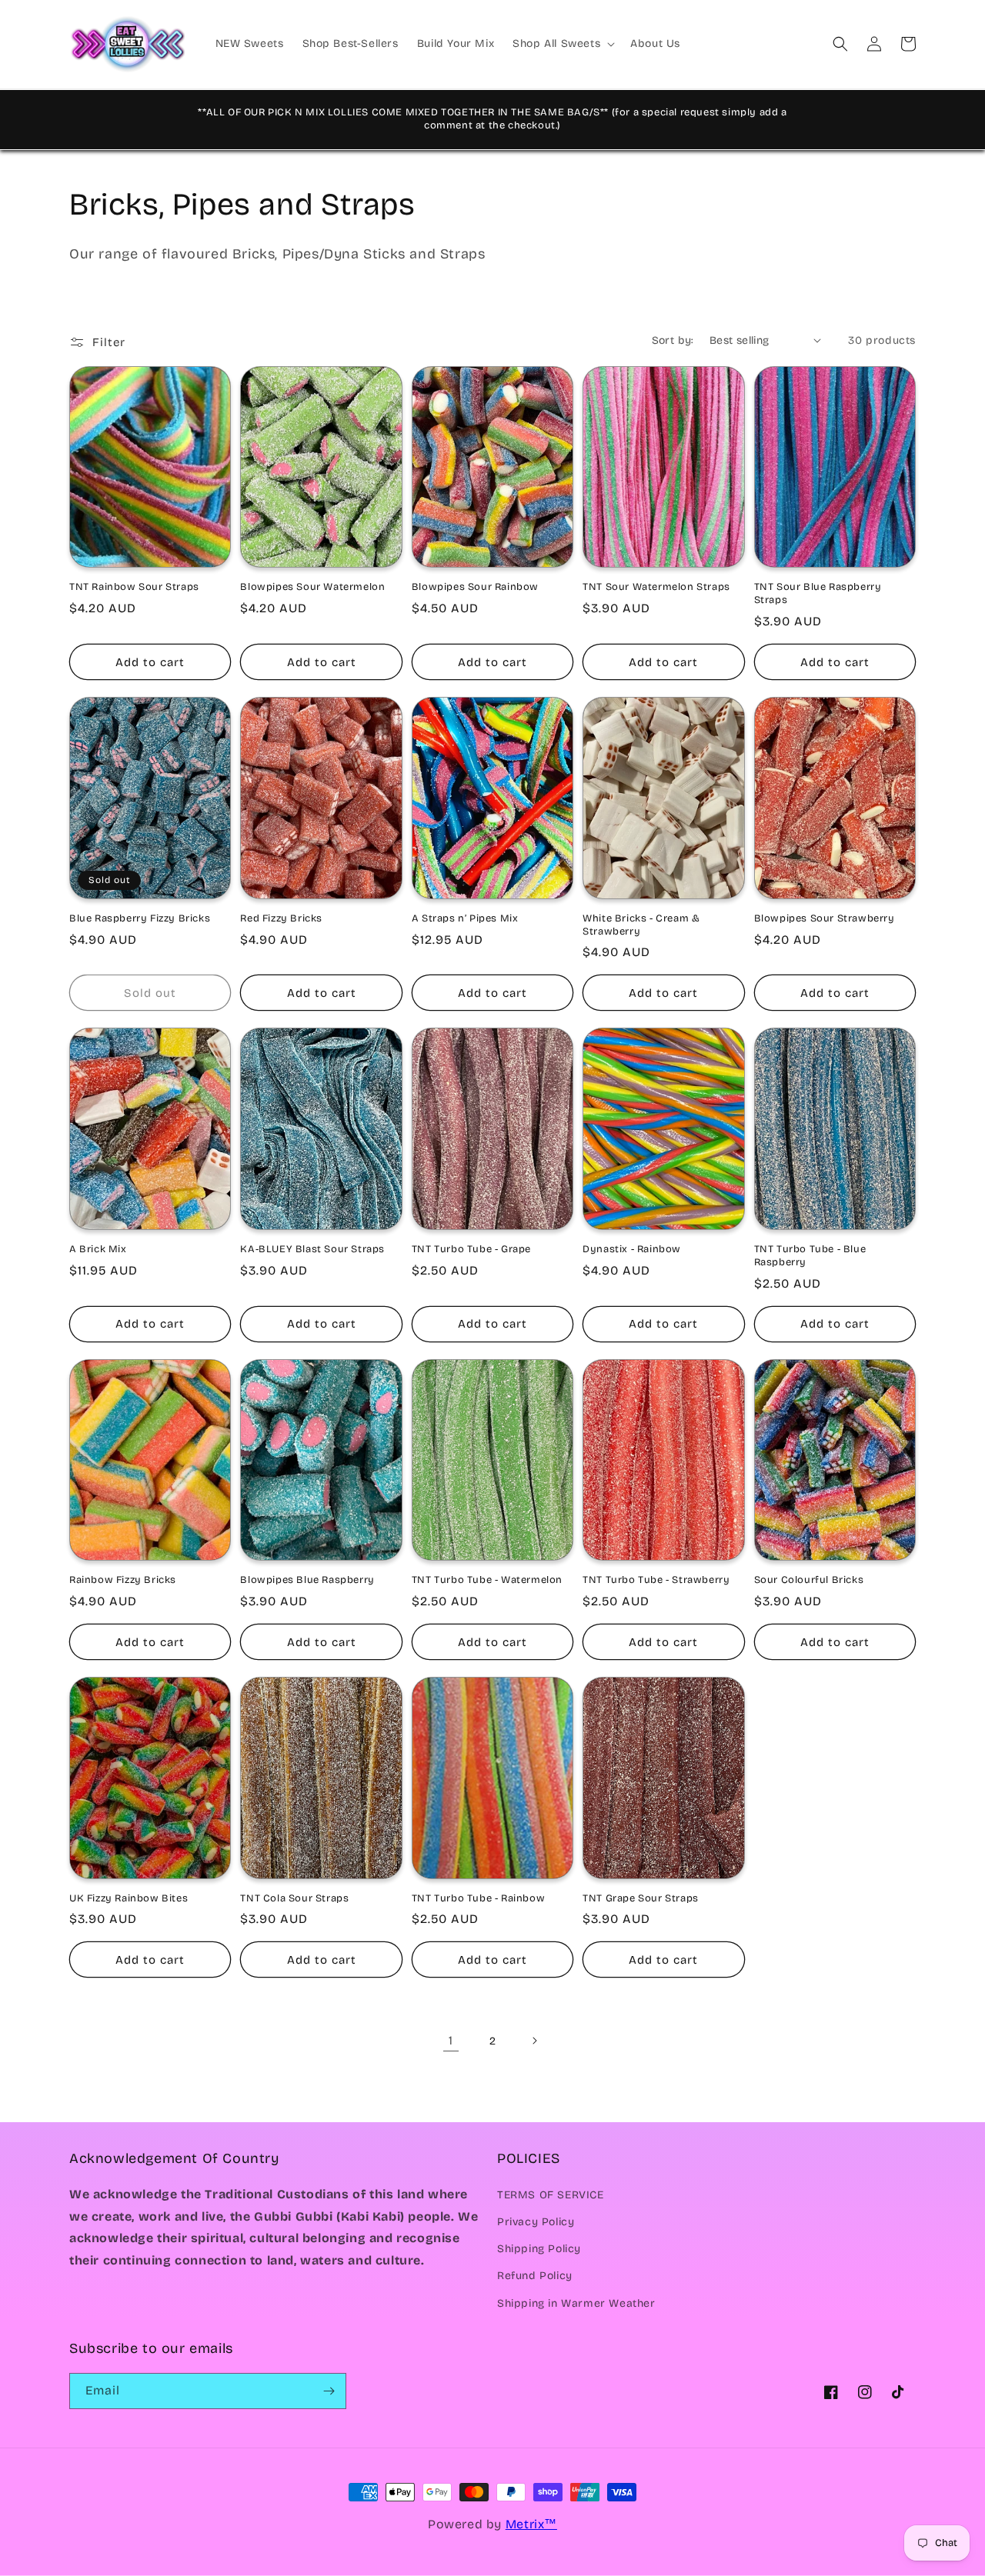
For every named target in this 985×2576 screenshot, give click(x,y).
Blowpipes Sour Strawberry (825, 918)
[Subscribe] (329, 2391)
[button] (562, 44)
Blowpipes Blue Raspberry (307, 1580)
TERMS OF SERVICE (551, 2195)
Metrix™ (531, 2524)
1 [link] (451, 2040)
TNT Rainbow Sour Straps (134, 587)
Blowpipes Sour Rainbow (475, 587)
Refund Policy (535, 2276)
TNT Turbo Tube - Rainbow (478, 1898)
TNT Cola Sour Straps (294, 1898)
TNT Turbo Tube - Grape (471, 1249)
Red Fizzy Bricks (281, 918)
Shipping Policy (539, 2249)
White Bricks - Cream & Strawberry (641, 925)
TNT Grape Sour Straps (641, 1898)
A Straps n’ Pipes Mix (465, 918)
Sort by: (673, 340)
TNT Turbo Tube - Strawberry (656, 1580)
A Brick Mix (98, 1249)
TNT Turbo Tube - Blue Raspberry (810, 1256)
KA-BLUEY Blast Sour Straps (312, 1249)
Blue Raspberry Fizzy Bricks (140, 918)
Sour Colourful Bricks (809, 1580)
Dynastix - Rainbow (632, 1249)
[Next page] (534, 2041)
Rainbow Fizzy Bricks (123, 1580)
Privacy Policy (536, 2222)
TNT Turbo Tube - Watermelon (487, 1580)
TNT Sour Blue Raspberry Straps (818, 593)
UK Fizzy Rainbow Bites (129, 1898)
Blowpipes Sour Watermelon (312, 587)
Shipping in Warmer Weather (576, 2303)
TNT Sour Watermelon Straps (656, 587)
